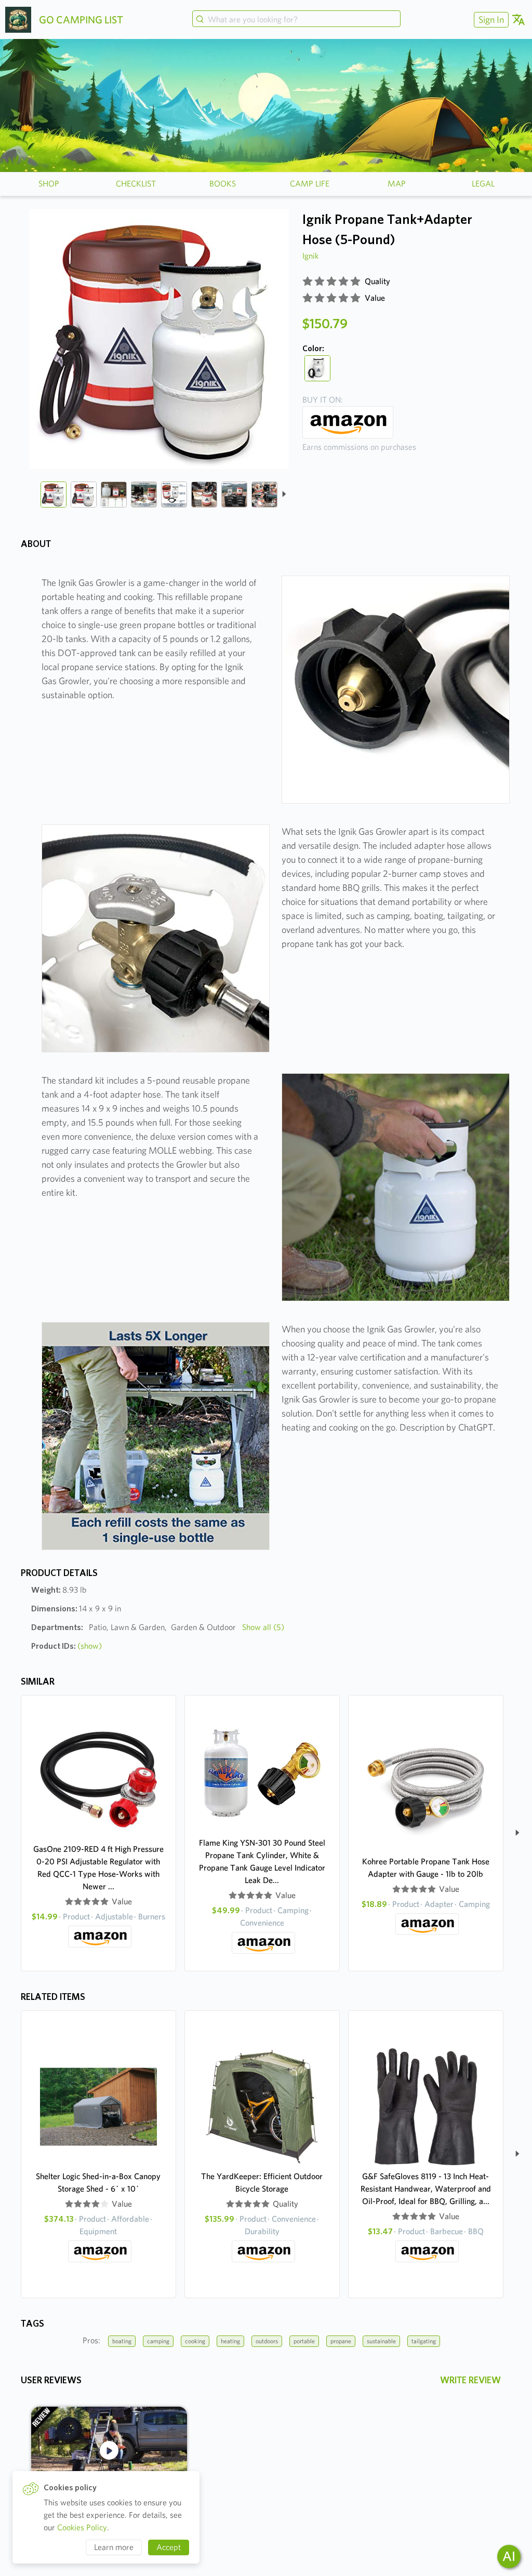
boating (122, 2341)
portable (304, 2341)
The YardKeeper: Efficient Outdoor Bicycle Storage (262, 2183)
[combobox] (297, 20)
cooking (195, 2341)
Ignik (310, 256)
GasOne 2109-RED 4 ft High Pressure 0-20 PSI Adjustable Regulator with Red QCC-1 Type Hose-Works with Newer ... (98, 1868)
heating (230, 2341)
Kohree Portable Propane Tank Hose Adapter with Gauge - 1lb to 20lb (426, 1868)
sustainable (381, 2341)
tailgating (424, 2341)
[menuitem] (490, 19)
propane (341, 2341)
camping (158, 2341)
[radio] (308, 282)
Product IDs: (66, 1646)
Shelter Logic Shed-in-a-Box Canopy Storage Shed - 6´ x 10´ (98, 2183)
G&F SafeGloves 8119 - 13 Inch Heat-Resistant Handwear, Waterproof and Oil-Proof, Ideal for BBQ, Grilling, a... (426, 2189)
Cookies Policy (82, 2527)
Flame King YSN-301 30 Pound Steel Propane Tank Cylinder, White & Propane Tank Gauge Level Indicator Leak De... (262, 1861)
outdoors (267, 2341)
